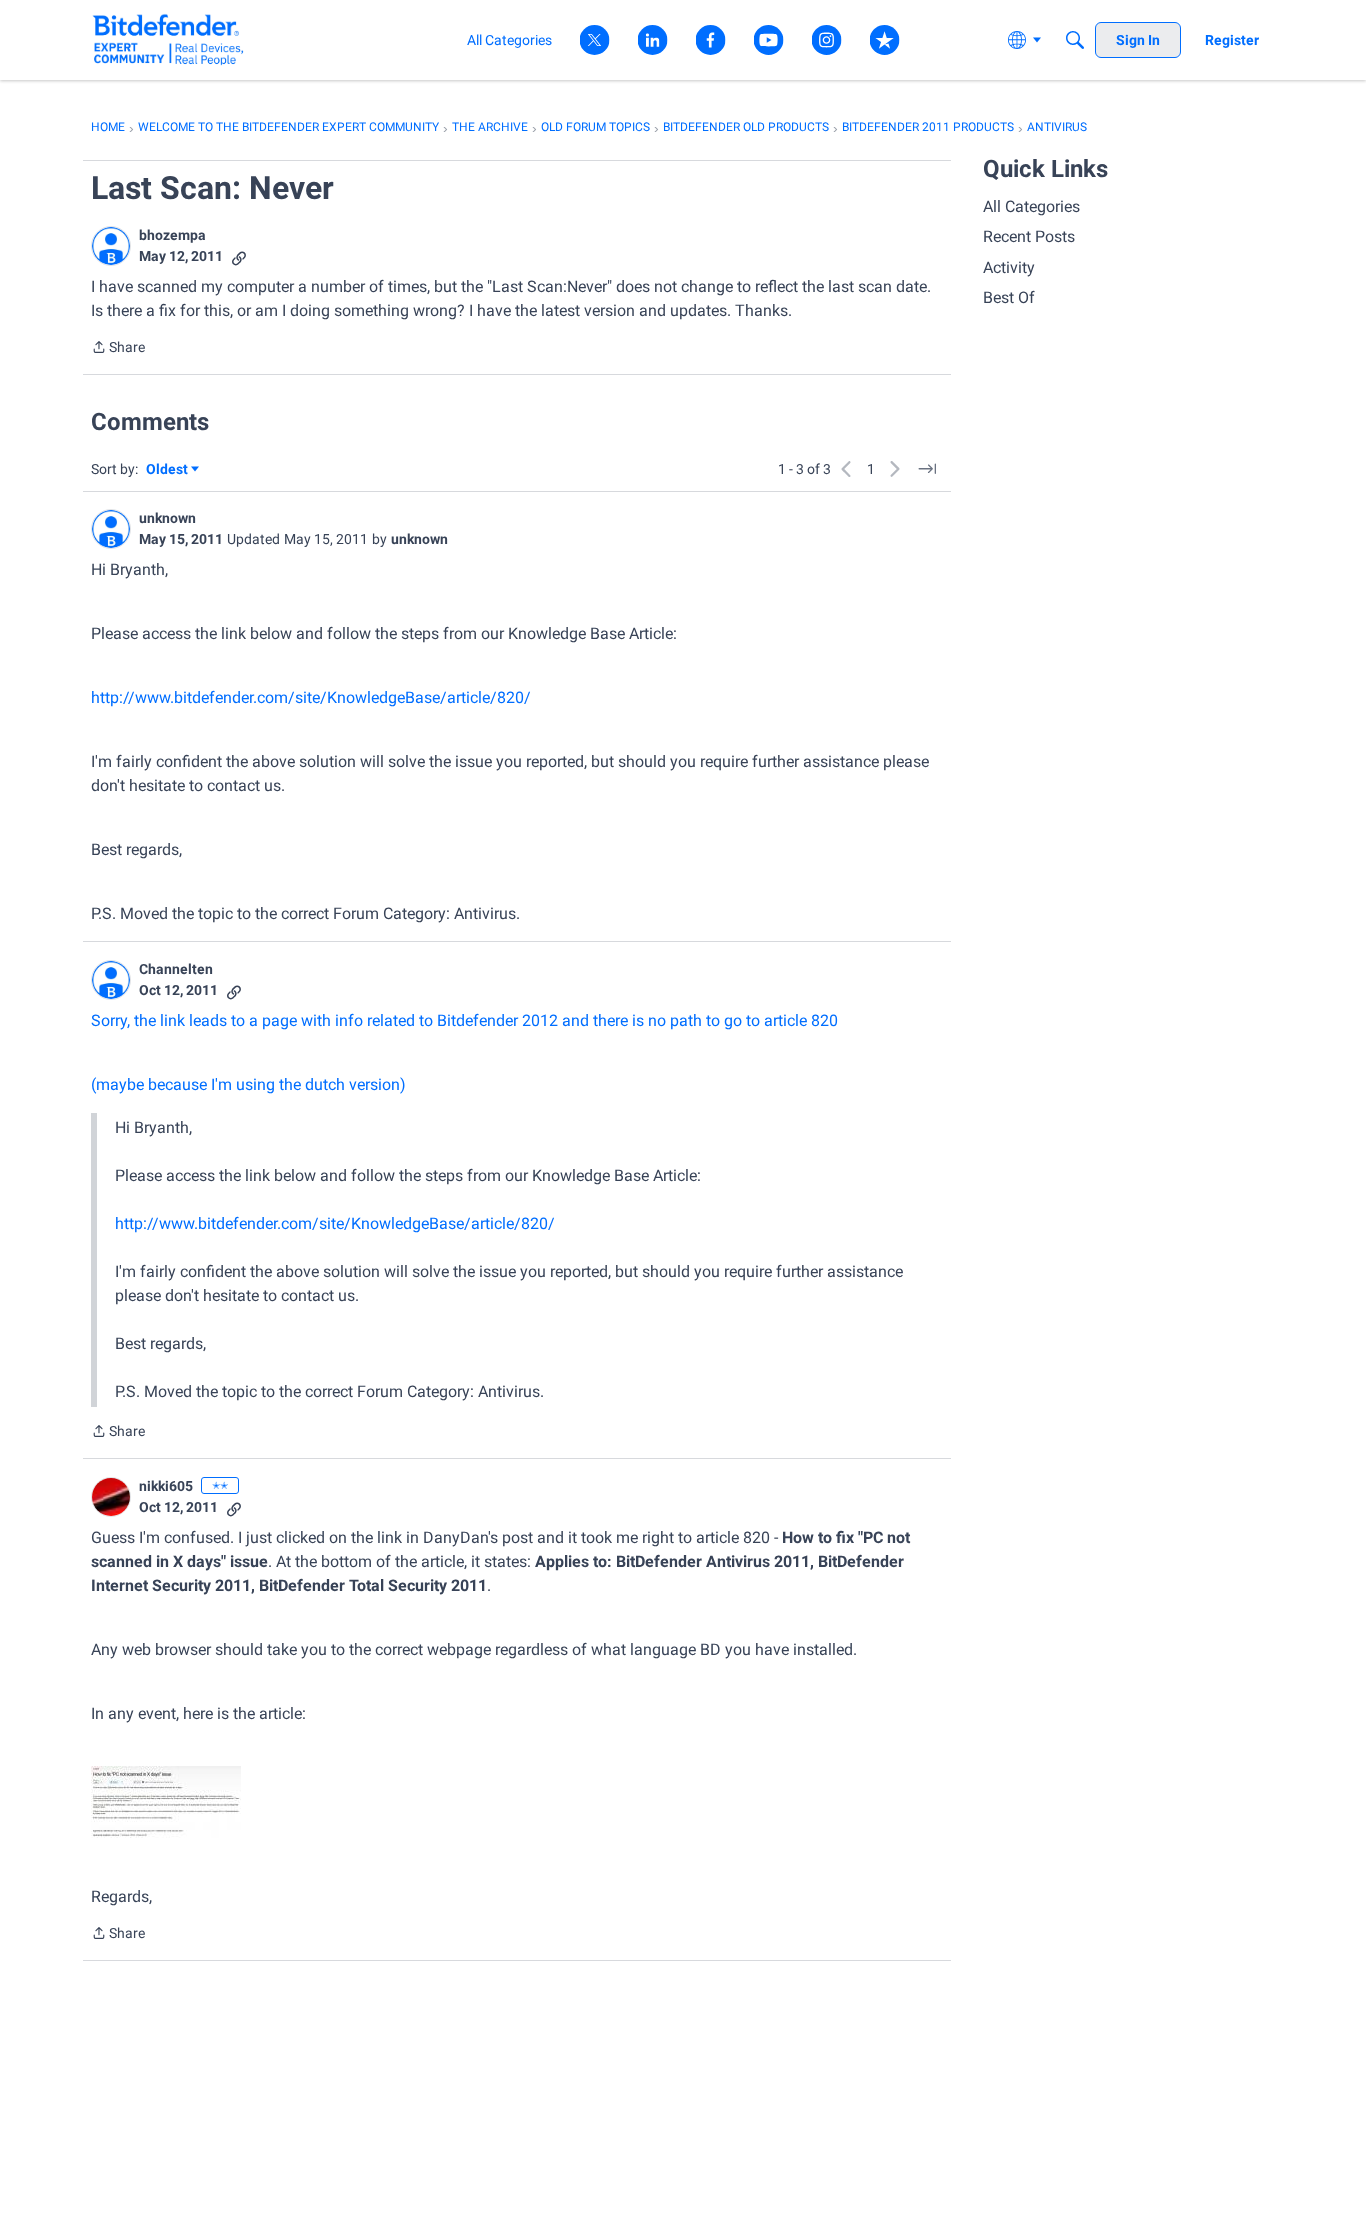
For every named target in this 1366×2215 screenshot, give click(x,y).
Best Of (1009, 297)
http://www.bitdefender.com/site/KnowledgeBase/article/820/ (311, 697)
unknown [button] (167, 518)
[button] (111, 246)
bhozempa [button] (172, 235)
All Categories (1031, 206)
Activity (1009, 267)
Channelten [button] (176, 969)
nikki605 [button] (166, 1486)
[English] (168, 39)
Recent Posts (1029, 236)
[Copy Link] (239, 256)
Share (118, 349)
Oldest (168, 470)
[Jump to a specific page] (927, 469)
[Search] (1075, 40)
